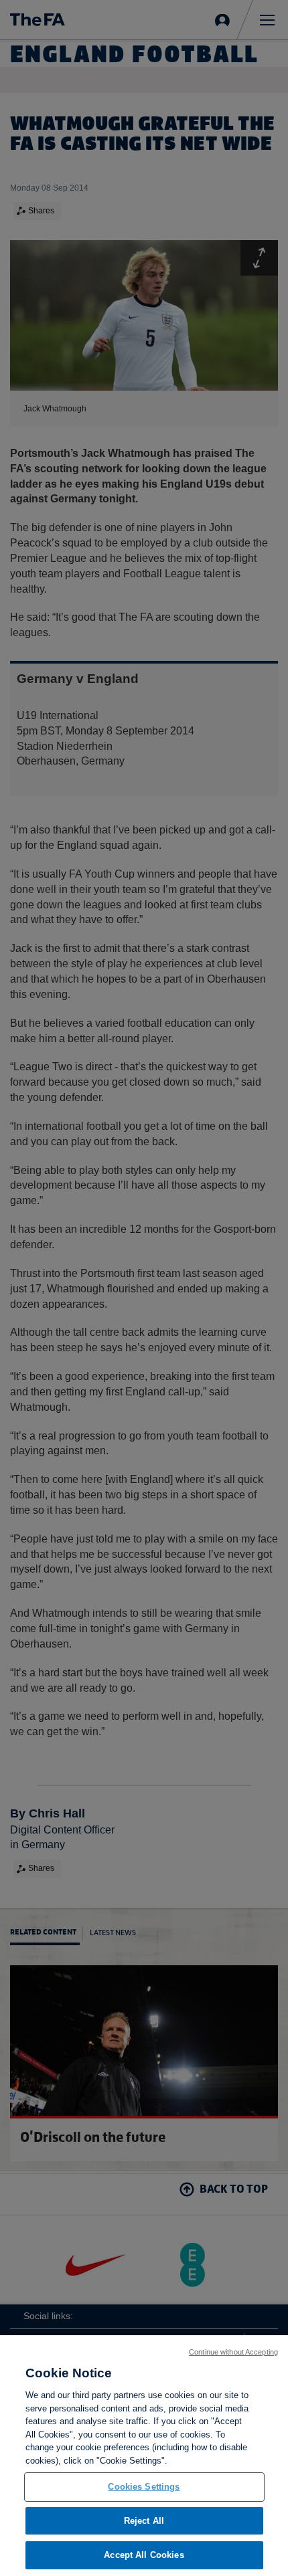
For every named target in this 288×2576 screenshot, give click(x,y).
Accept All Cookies (144, 2555)
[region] (144, 2456)
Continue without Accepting (233, 2352)
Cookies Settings (144, 2487)
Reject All (144, 2521)
